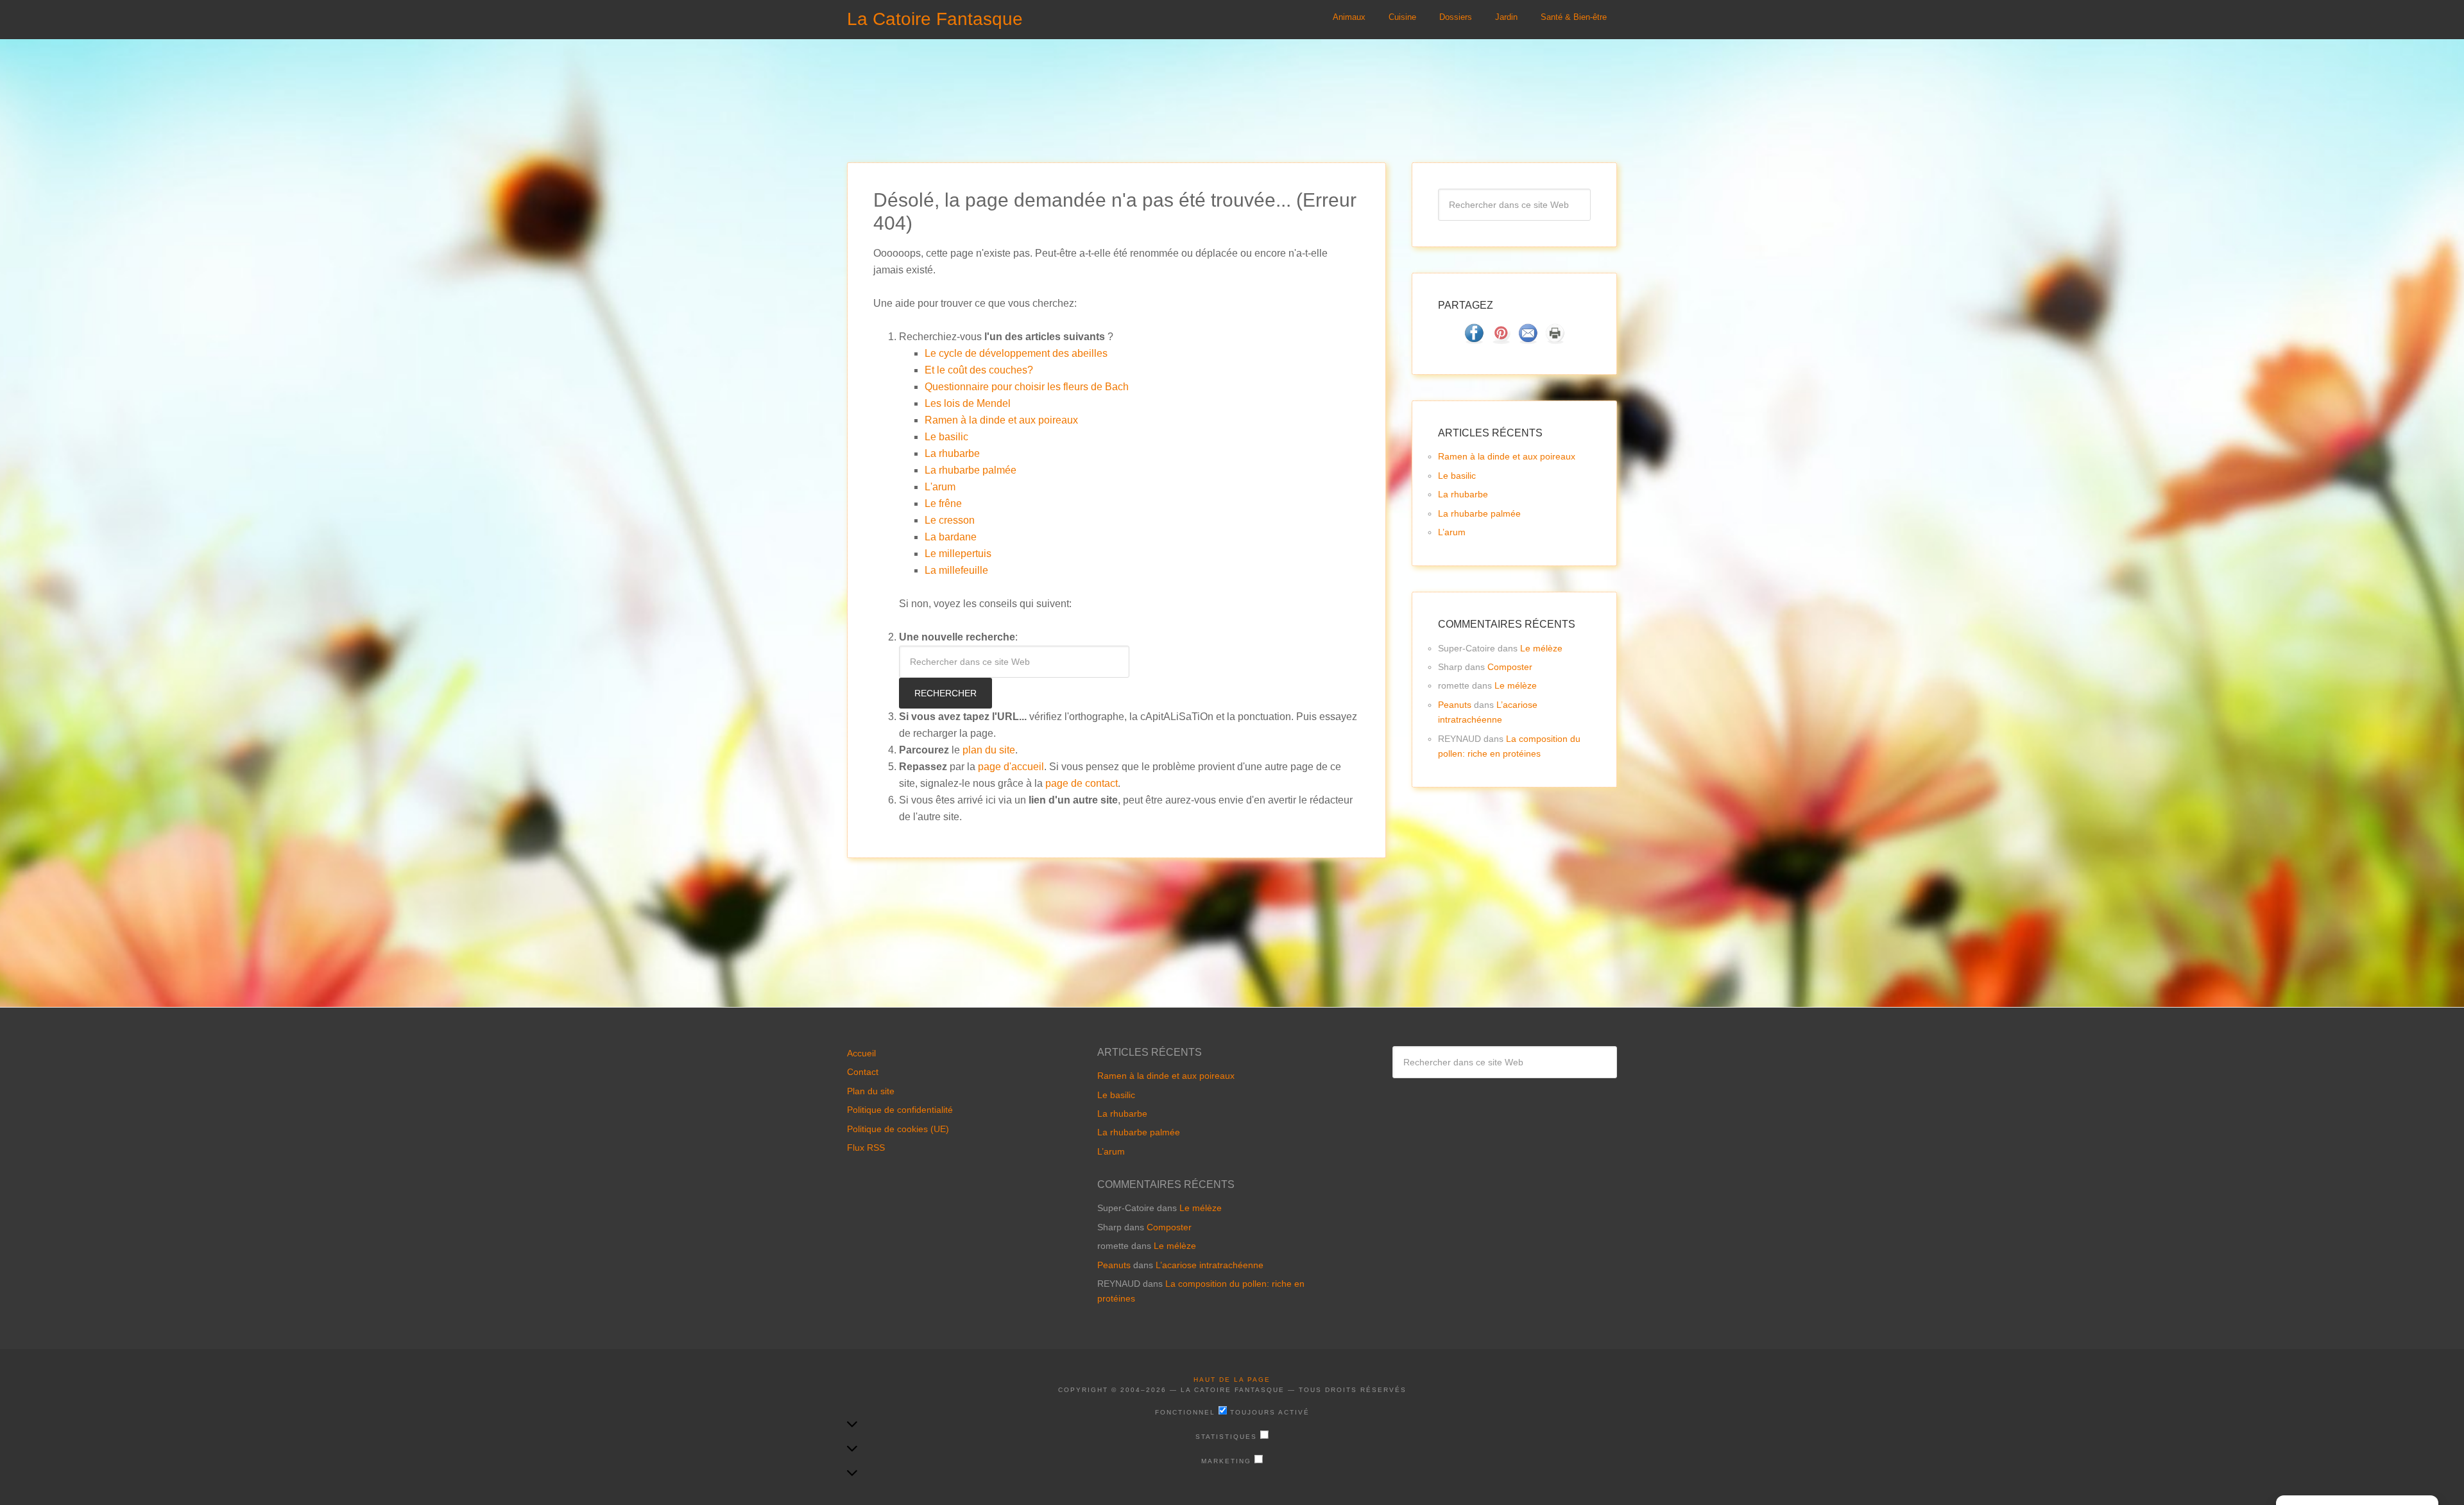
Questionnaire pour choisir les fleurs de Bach (1027, 387)
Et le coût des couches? (979, 370)
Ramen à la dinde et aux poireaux (1001, 420)
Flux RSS (866, 1148)
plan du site (989, 750)
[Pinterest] (1501, 340)
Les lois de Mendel (968, 403)
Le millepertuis (958, 554)
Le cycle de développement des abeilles (1016, 353)
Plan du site (871, 1091)
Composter (1510, 667)
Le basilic (946, 437)
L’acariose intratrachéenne (1210, 1265)
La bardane (951, 537)
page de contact (1082, 783)
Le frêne (943, 503)
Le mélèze (1541, 648)
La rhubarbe (952, 453)
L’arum (1452, 532)
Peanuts (1455, 705)
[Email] (1528, 340)
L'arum (940, 487)
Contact (863, 1072)
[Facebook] (1474, 340)
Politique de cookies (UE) (898, 1129)
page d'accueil (1011, 767)
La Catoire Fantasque (935, 19)
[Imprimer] (1555, 340)
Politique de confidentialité (900, 1110)
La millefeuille (956, 570)
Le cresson (950, 520)
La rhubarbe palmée (971, 470)
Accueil (861, 1053)
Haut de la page (1232, 1380)
